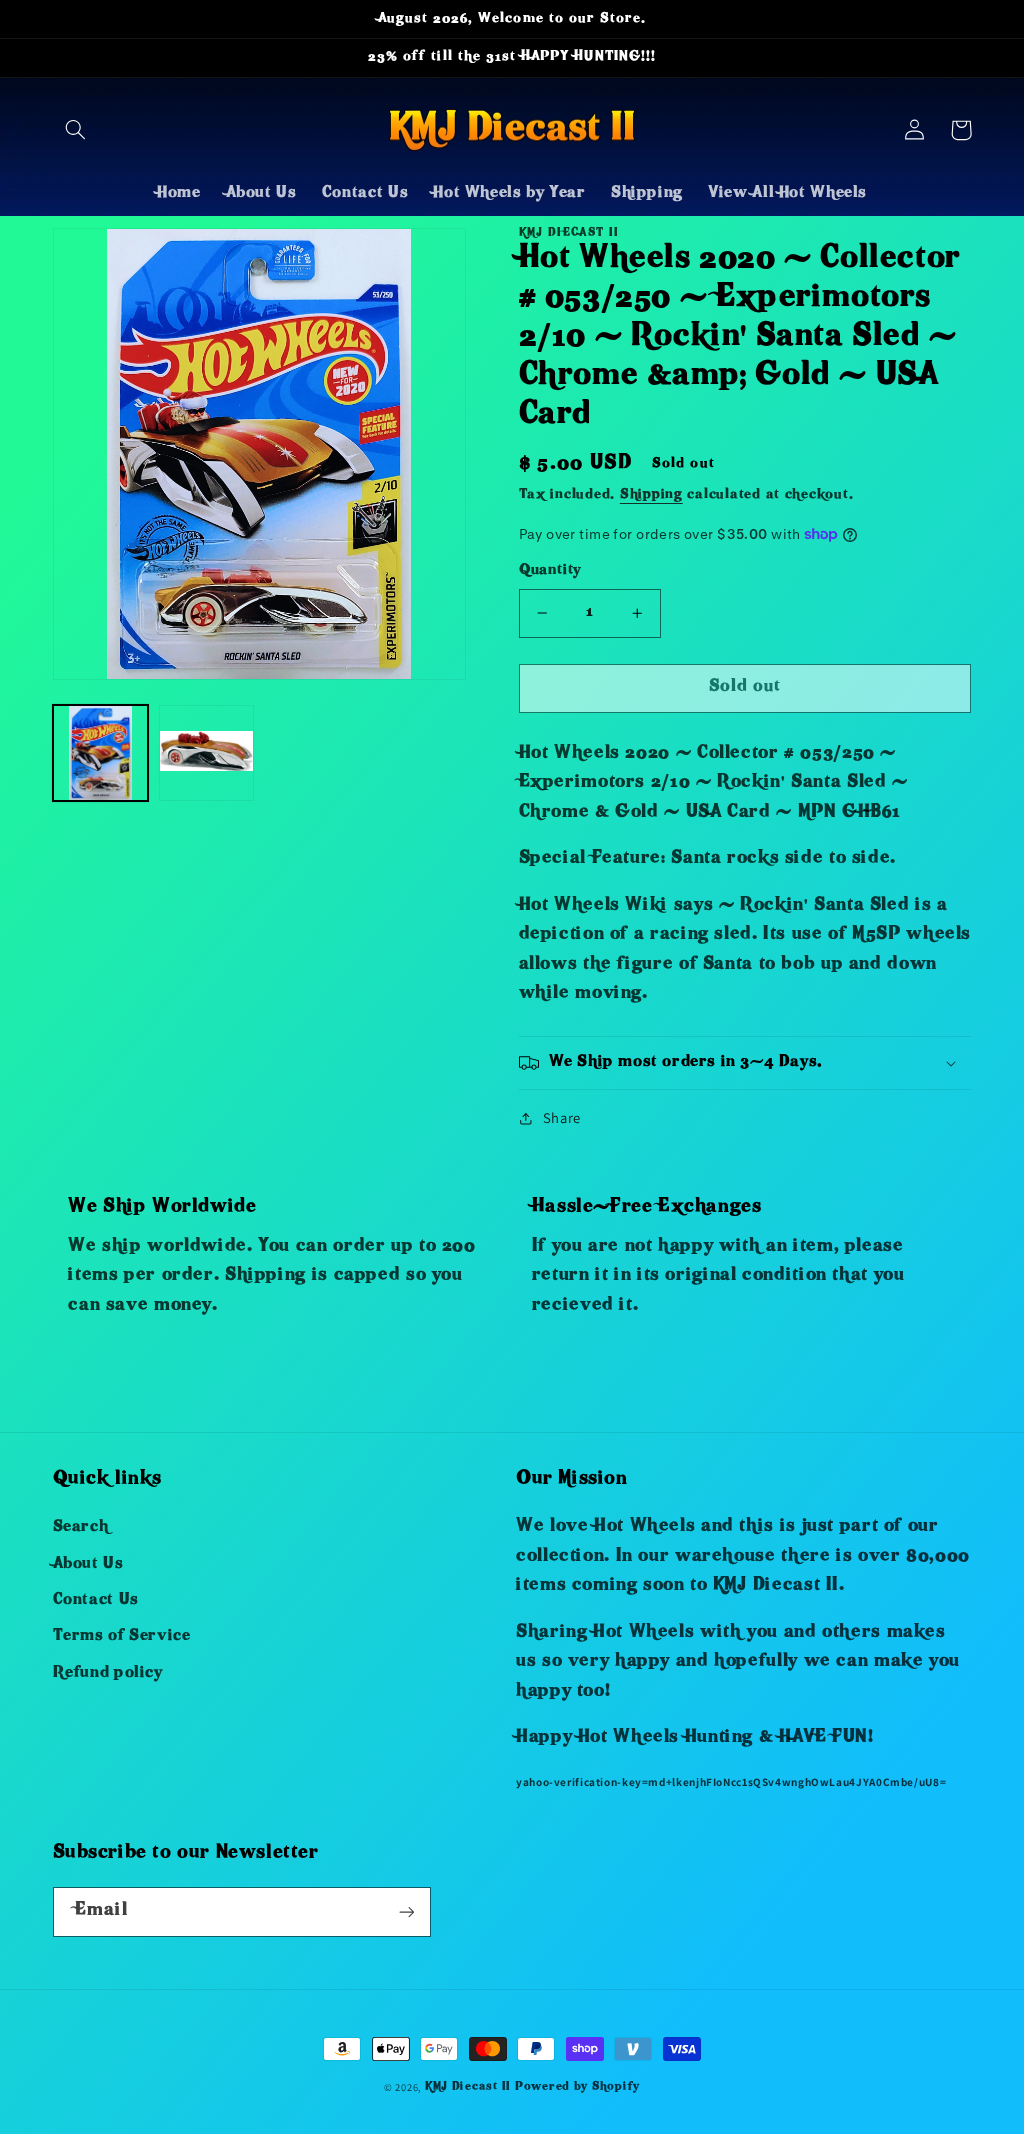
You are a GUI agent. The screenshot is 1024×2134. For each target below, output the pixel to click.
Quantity (550, 571)
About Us (88, 1565)
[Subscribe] (406, 1911)
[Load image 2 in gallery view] (207, 753)
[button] (76, 130)
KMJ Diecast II (468, 2087)
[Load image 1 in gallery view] (101, 753)
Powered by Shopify (577, 2087)
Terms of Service (122, 1637)
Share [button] (562, 1117)
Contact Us (96, 1601)
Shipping (651, 495)
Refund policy (108, 1674)
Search (81, 1528)
